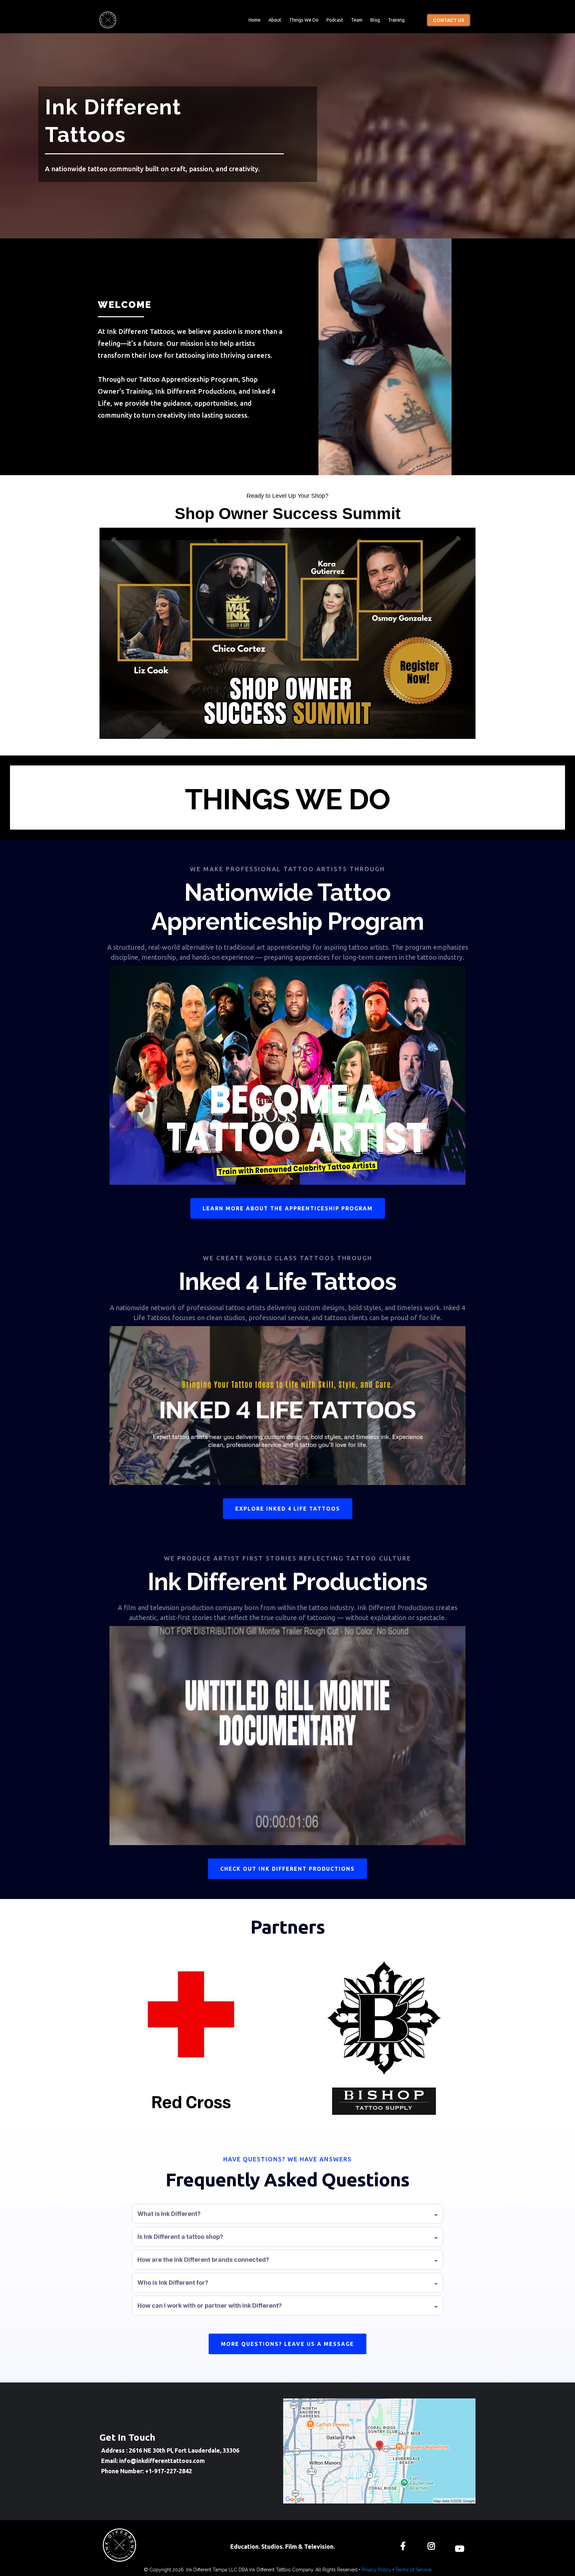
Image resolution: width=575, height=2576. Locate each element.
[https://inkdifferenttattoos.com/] (108, 20)
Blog (375, 20)
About (275, 20)
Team (357, 20)
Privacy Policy (376, 2570)
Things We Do (304, 20)
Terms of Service (413, 2570)
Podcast (335, 20)
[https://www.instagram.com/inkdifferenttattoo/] (433, 2545)
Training (396, 20)
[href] (379, 2451)
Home (255, 20)
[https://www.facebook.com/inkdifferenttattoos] (405, 2545)
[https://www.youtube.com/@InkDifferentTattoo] (461, 2545)
